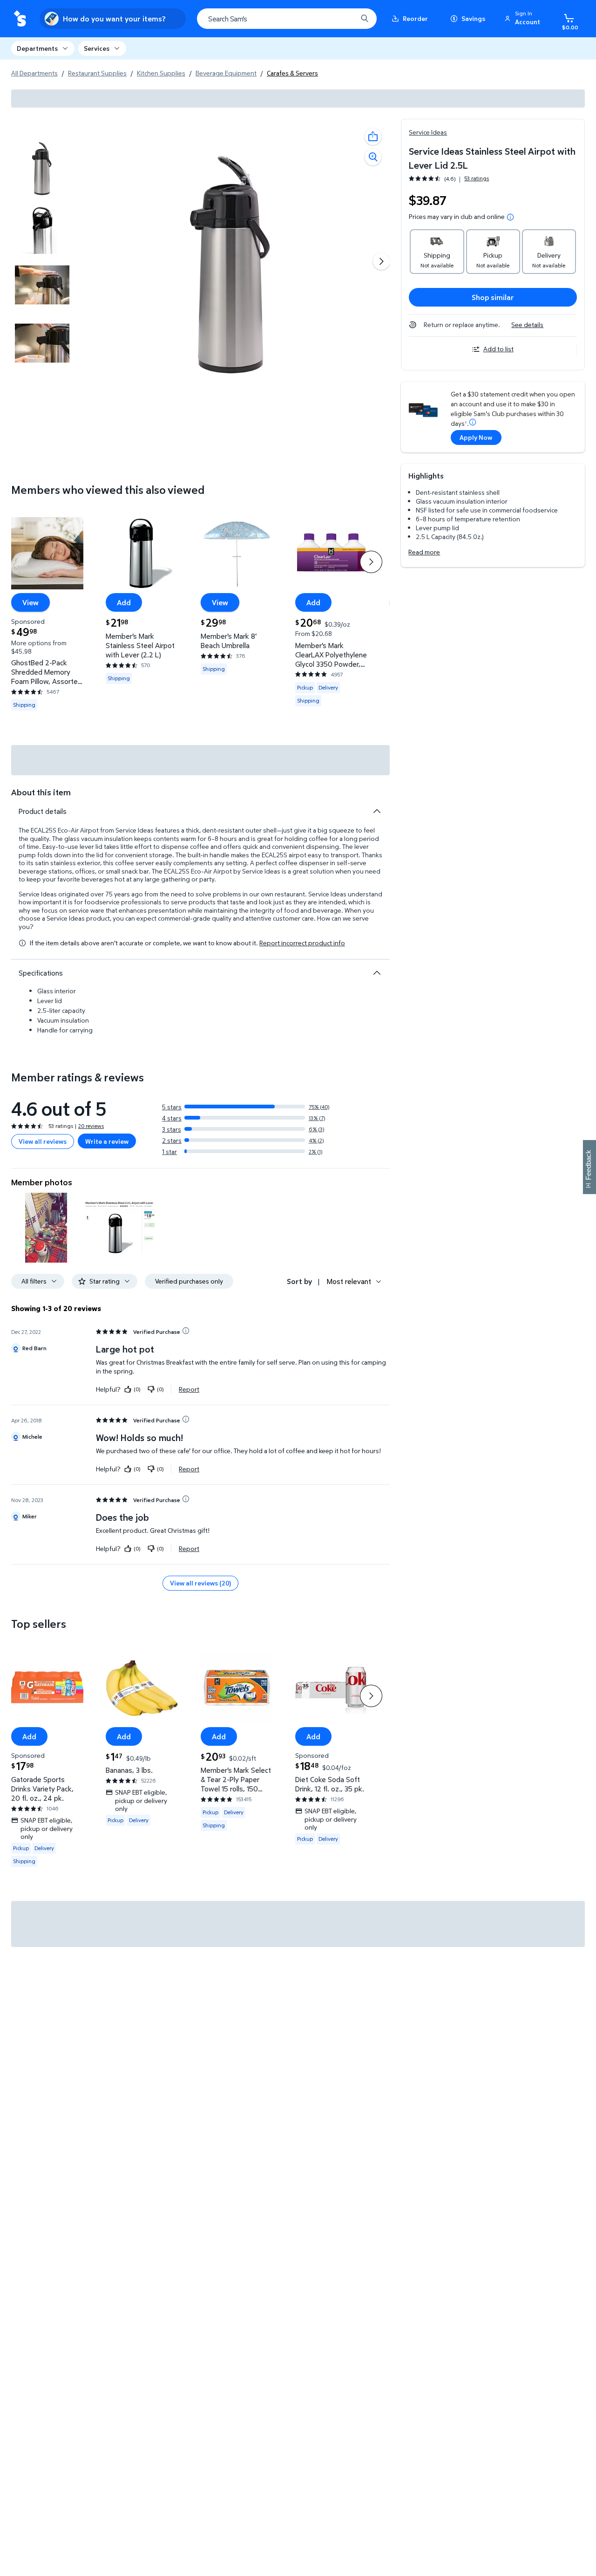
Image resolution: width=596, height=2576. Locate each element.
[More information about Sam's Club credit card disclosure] (473, 422)
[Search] (365, 19)
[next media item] (381, 261)
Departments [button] (37, 48)
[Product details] (377, 811)
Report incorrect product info (302, 943)
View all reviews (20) (200, 1583)
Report (189, 1389)
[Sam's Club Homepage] (20, 19)
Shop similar (493, 297)
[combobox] (287, 19)
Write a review (107, 1141)
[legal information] (510, 217)
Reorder (415, 18)
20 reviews (91, 1126)
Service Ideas (428, 132)
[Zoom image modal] (373, 157)
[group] (449, 179)
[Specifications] (377, 973)
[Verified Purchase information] (186, 1331)
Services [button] (97, 48)
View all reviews (43, 1141)
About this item (41, 792)
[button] (524, 19)
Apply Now (476, 437)
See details (527, 325)
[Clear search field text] (343, 19)
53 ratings (477, 178)
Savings (473, 18)
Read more (424, 552)
